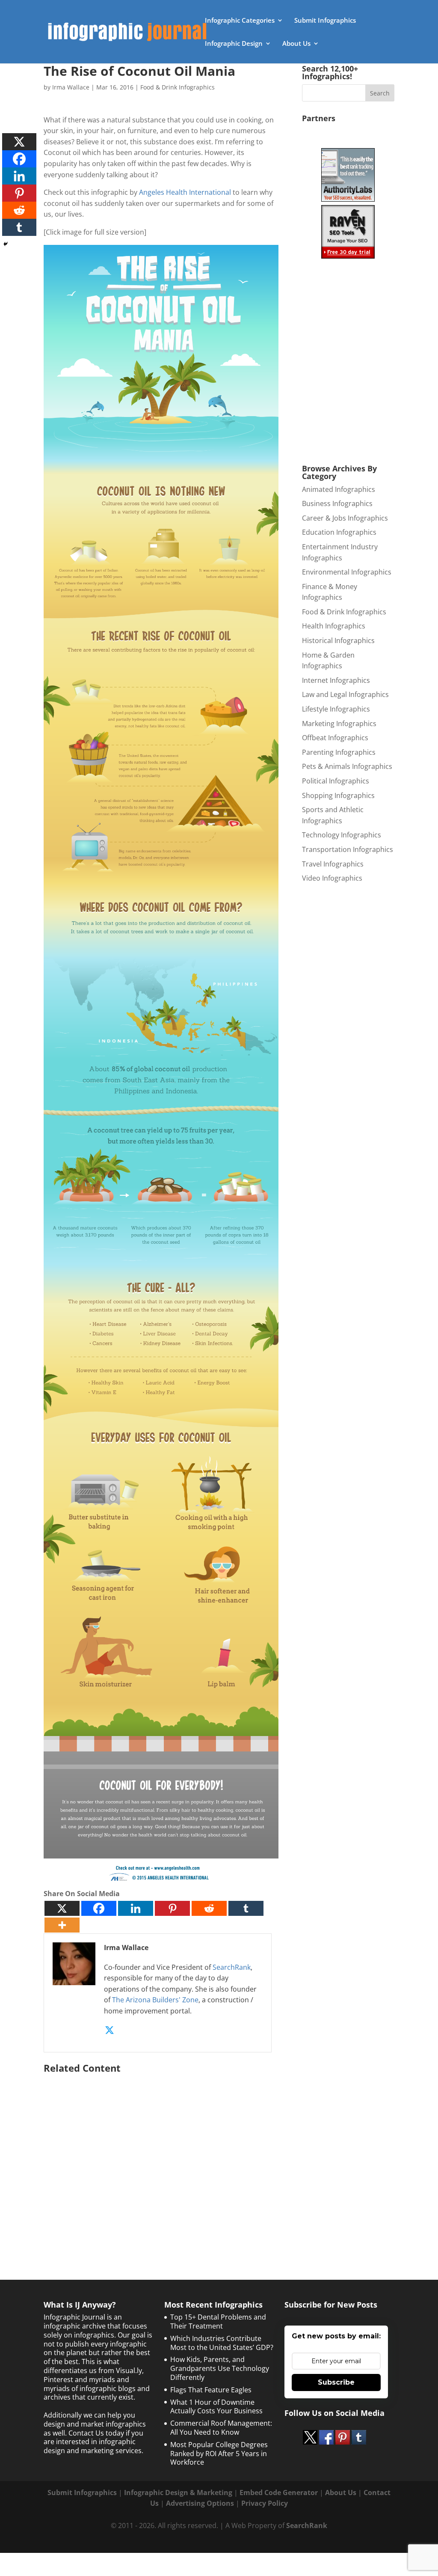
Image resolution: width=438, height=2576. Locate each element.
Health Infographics (334, 626)
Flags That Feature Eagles (211, 2390)
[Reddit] (209, 1908)
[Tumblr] (246, 1908)
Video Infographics (332, 878)
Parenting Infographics (339, 752)
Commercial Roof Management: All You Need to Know (221, 2428)
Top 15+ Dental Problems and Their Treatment (218, 2321)
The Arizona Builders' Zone (155, 2000)
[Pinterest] (172, 1908)
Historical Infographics (338, 640)
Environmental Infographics (347, 572)
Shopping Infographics (338, 795)
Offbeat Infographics (335, 738)
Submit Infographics (325, 21)
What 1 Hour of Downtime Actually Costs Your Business (216, 2407)
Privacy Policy (265, 2503)
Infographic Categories (240, 21)
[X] (62, 1908)
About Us (296, 44)
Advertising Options (200, 2503)
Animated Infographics (339, 489)
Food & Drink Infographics (178, 87)
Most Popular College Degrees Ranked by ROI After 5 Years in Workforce (219, 2454)
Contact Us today (96, 2433)
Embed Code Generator (279, 2493)
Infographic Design (234, 44)
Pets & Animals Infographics (347, 766)
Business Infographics (337, 503)
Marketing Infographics (339, 724)
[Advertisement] (161, 2159)
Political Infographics (336, 781)
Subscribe (336, 2382)
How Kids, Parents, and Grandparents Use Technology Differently (220, 2368)
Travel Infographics (333, 864)
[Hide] (6, 244)
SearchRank (232, 1967)
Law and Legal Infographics (345, 694)
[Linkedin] (136, 1908)
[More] (62, 1925)
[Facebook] (99, 1908)
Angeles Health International (185, 192)
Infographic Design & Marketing (178, 2493)
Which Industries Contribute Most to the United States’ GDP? (222, 2343)
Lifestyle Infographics (336, 709)
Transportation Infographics (348, 849)
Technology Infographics (342, 835)
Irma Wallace (71, 87)
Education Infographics (339, 532)
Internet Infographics (336, 680)
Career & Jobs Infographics (345, 518)
